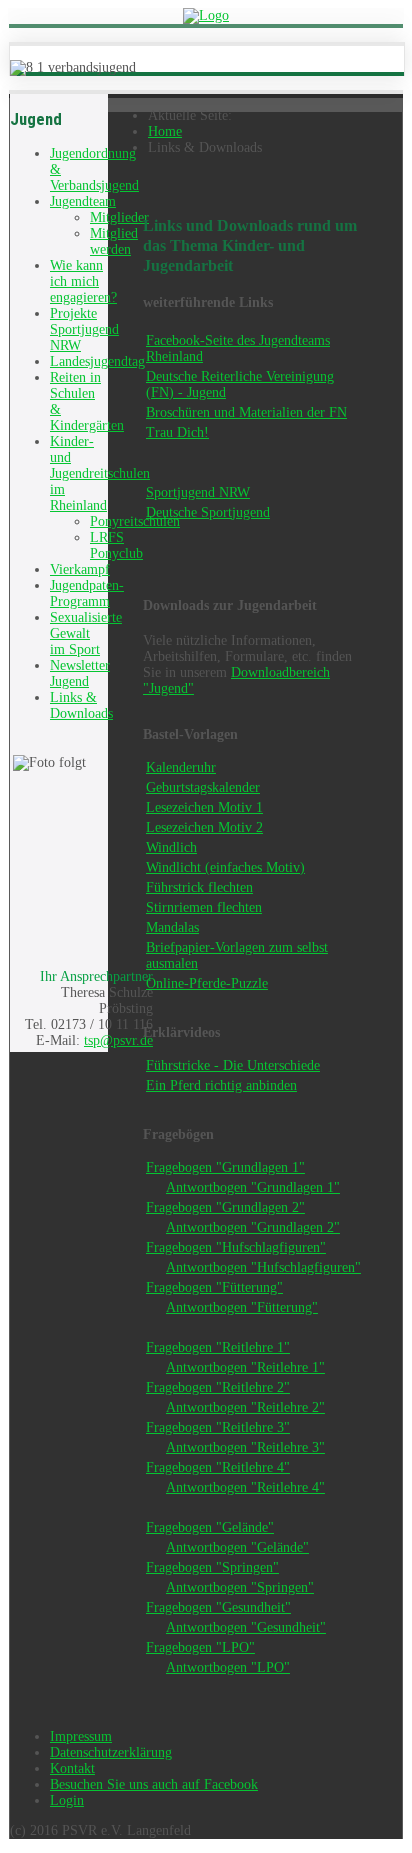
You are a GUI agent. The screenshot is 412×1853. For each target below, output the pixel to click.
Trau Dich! (177, 432)
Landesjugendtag (97, 361)
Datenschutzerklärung (111, 1752)
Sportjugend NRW (198, 492)
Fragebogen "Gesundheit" (218, 1607)
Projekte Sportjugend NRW (84, 329)
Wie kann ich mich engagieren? (83, 281)
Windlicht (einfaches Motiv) (225, 867)
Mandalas (172, 927)
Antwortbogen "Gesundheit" (246, 1627)
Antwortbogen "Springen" (240, 1587)
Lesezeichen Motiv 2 (204, 827)
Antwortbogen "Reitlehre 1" (245, 1367)
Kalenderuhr (181, 767)
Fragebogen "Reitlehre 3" (218, 1427)
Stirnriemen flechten (204, 907)
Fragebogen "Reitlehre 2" (218, 1387)
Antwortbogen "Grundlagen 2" (253, 1227)
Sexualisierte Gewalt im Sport (86, 633)
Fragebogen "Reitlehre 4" (218, 1467)
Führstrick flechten (199, 887)
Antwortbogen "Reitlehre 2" (245, 1407)
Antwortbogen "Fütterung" (242, 1307)
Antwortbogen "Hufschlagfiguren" (263, 1267)
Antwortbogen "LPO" (228, 1667)
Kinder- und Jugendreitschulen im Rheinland (100, 473)
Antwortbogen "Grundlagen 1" (253, 1187)
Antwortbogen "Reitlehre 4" (245, 1487)
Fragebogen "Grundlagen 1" (225, 1167)
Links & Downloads (81, 705)
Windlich (171, 847)
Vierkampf (80, 569)
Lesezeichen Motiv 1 (204, 807)
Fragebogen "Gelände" (210, 1527)
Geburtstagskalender (203, 787)
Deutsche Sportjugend (208, 512)
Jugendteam (83, 201)
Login (67, 1800)
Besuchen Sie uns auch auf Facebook (154, 1784)
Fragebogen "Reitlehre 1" (218, 1347)
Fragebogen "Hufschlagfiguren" (236, 1247)
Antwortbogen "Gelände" (237, 1547)
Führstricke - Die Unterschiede (233, 1065)
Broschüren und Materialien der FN (246, 412)
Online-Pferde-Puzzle (207, 983)
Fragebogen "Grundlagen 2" (225, 1207)
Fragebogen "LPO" (200, 1647)
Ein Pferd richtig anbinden (221, 1085)
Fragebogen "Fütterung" (214, 1287)
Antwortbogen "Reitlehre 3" (245, 1447)
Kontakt (72, 1768)
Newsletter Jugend (80, 673)
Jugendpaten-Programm (87, 593)
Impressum (81, 1736)
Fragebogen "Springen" (212, 1567)
